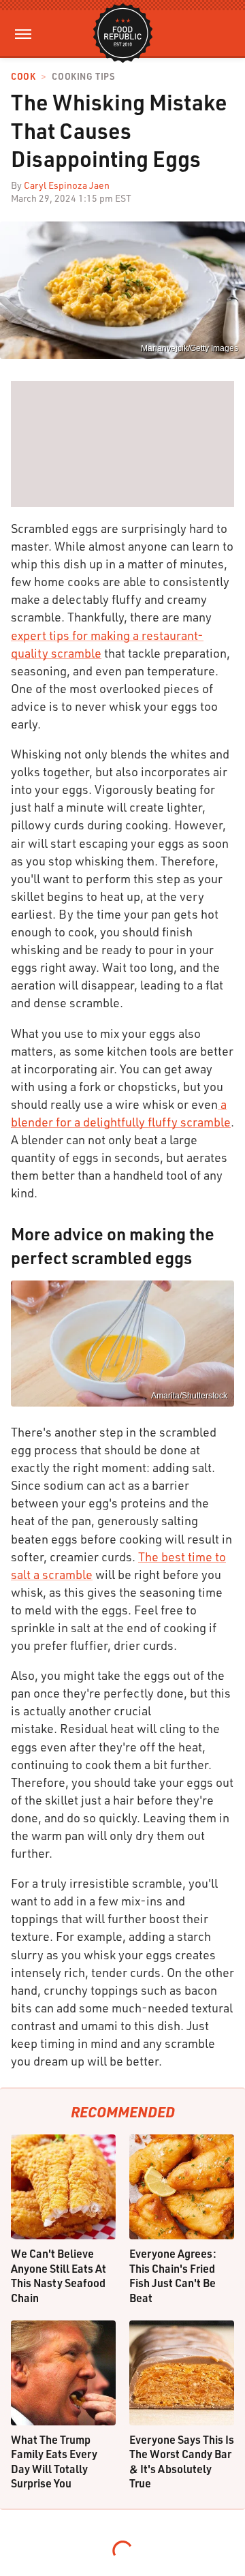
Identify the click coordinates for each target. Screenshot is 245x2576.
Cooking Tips (83, 77)
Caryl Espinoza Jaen (67, 185)
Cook (23, 77)
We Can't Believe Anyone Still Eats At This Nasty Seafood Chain (59, 2275)
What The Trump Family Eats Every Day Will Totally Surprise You (54, 2462)
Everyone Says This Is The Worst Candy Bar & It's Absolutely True (182, 2462)
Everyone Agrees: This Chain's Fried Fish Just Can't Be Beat (173, 2275)
